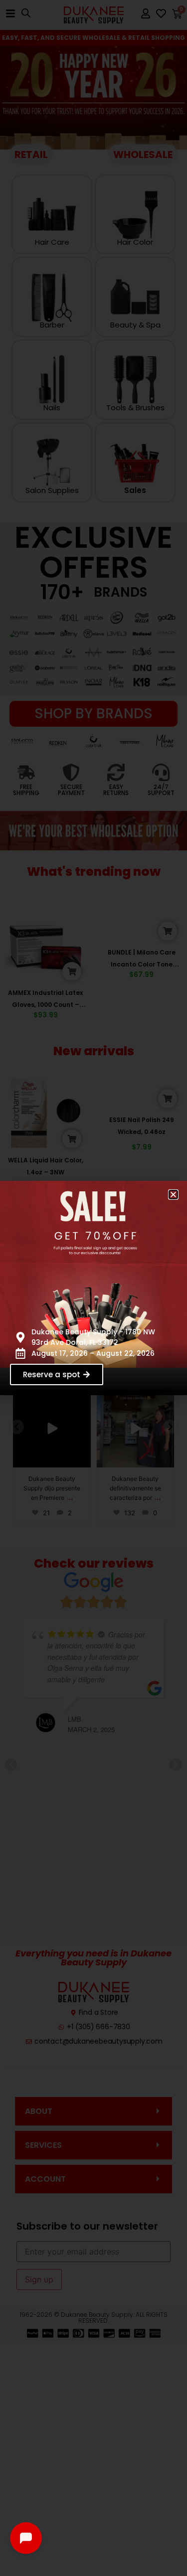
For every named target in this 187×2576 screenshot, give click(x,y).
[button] (173, 1195)
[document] (93, 1288)
